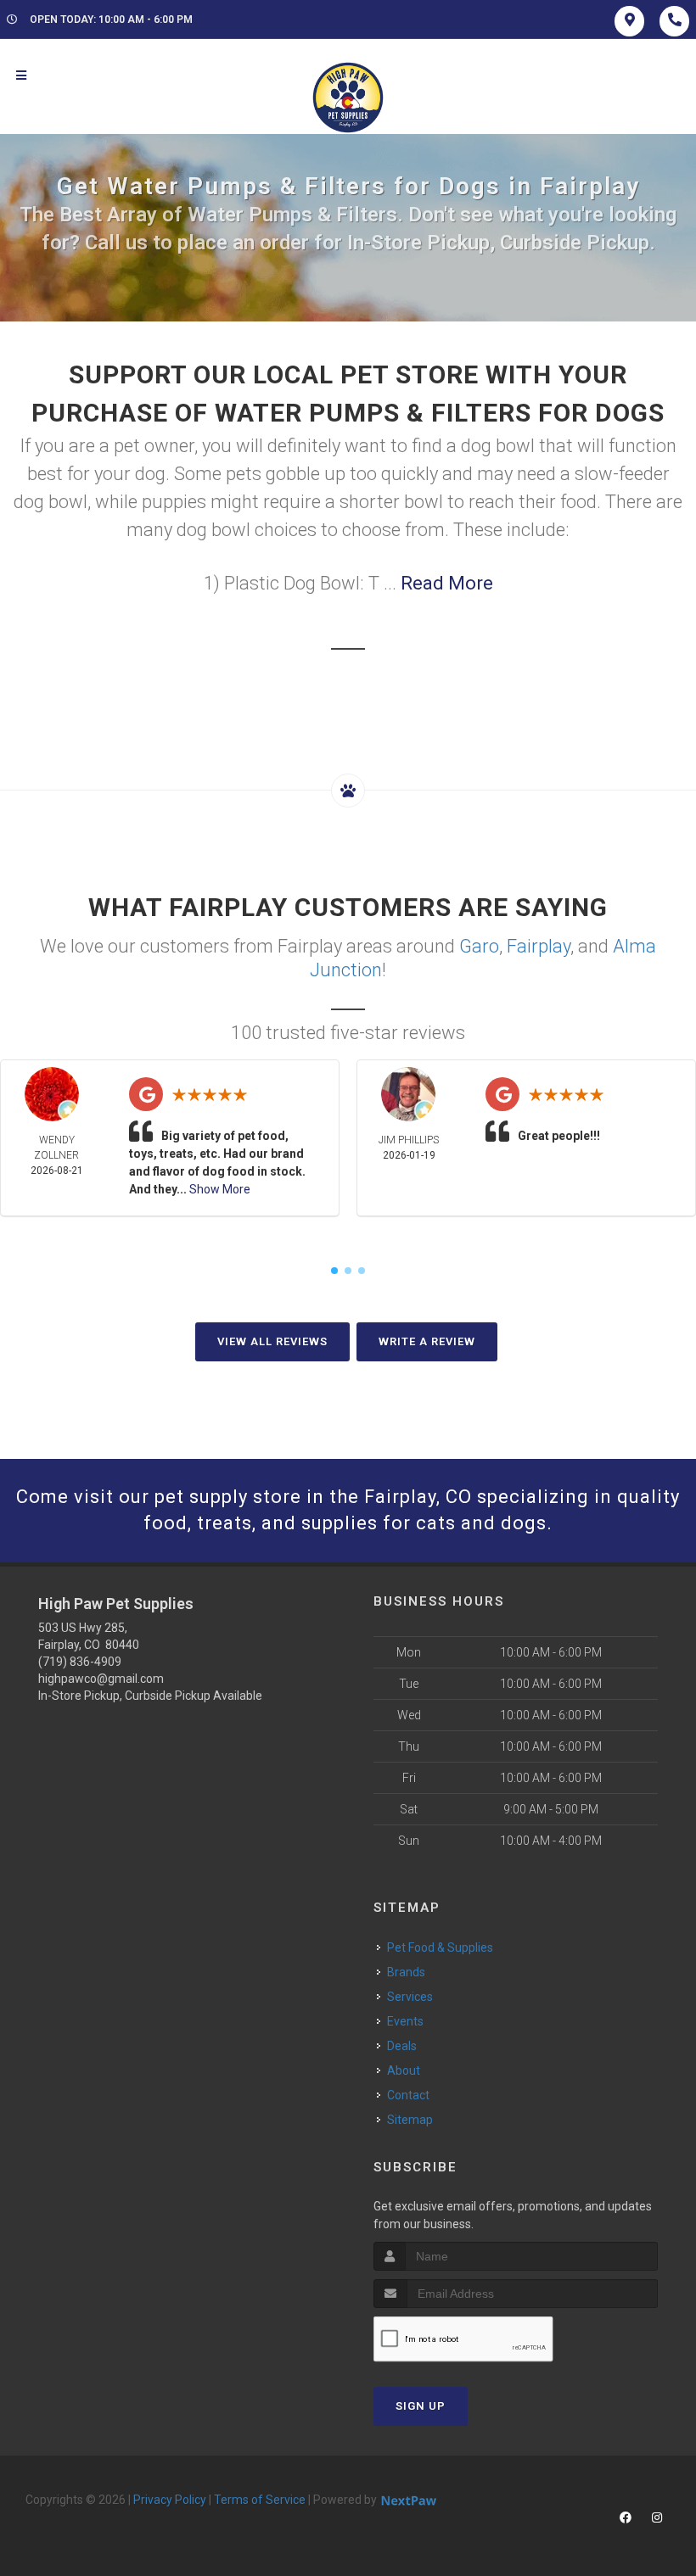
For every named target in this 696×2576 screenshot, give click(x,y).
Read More (447, 583)
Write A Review (427, 1341)
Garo (479, 946)
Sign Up (421, 2406)
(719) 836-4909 (80, 1662)
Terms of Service (260, 2500)
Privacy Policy (170, 2500)
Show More (220, 1189)
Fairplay (539, 946)
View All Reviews (272, 1341)
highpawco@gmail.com (101, 1679)
